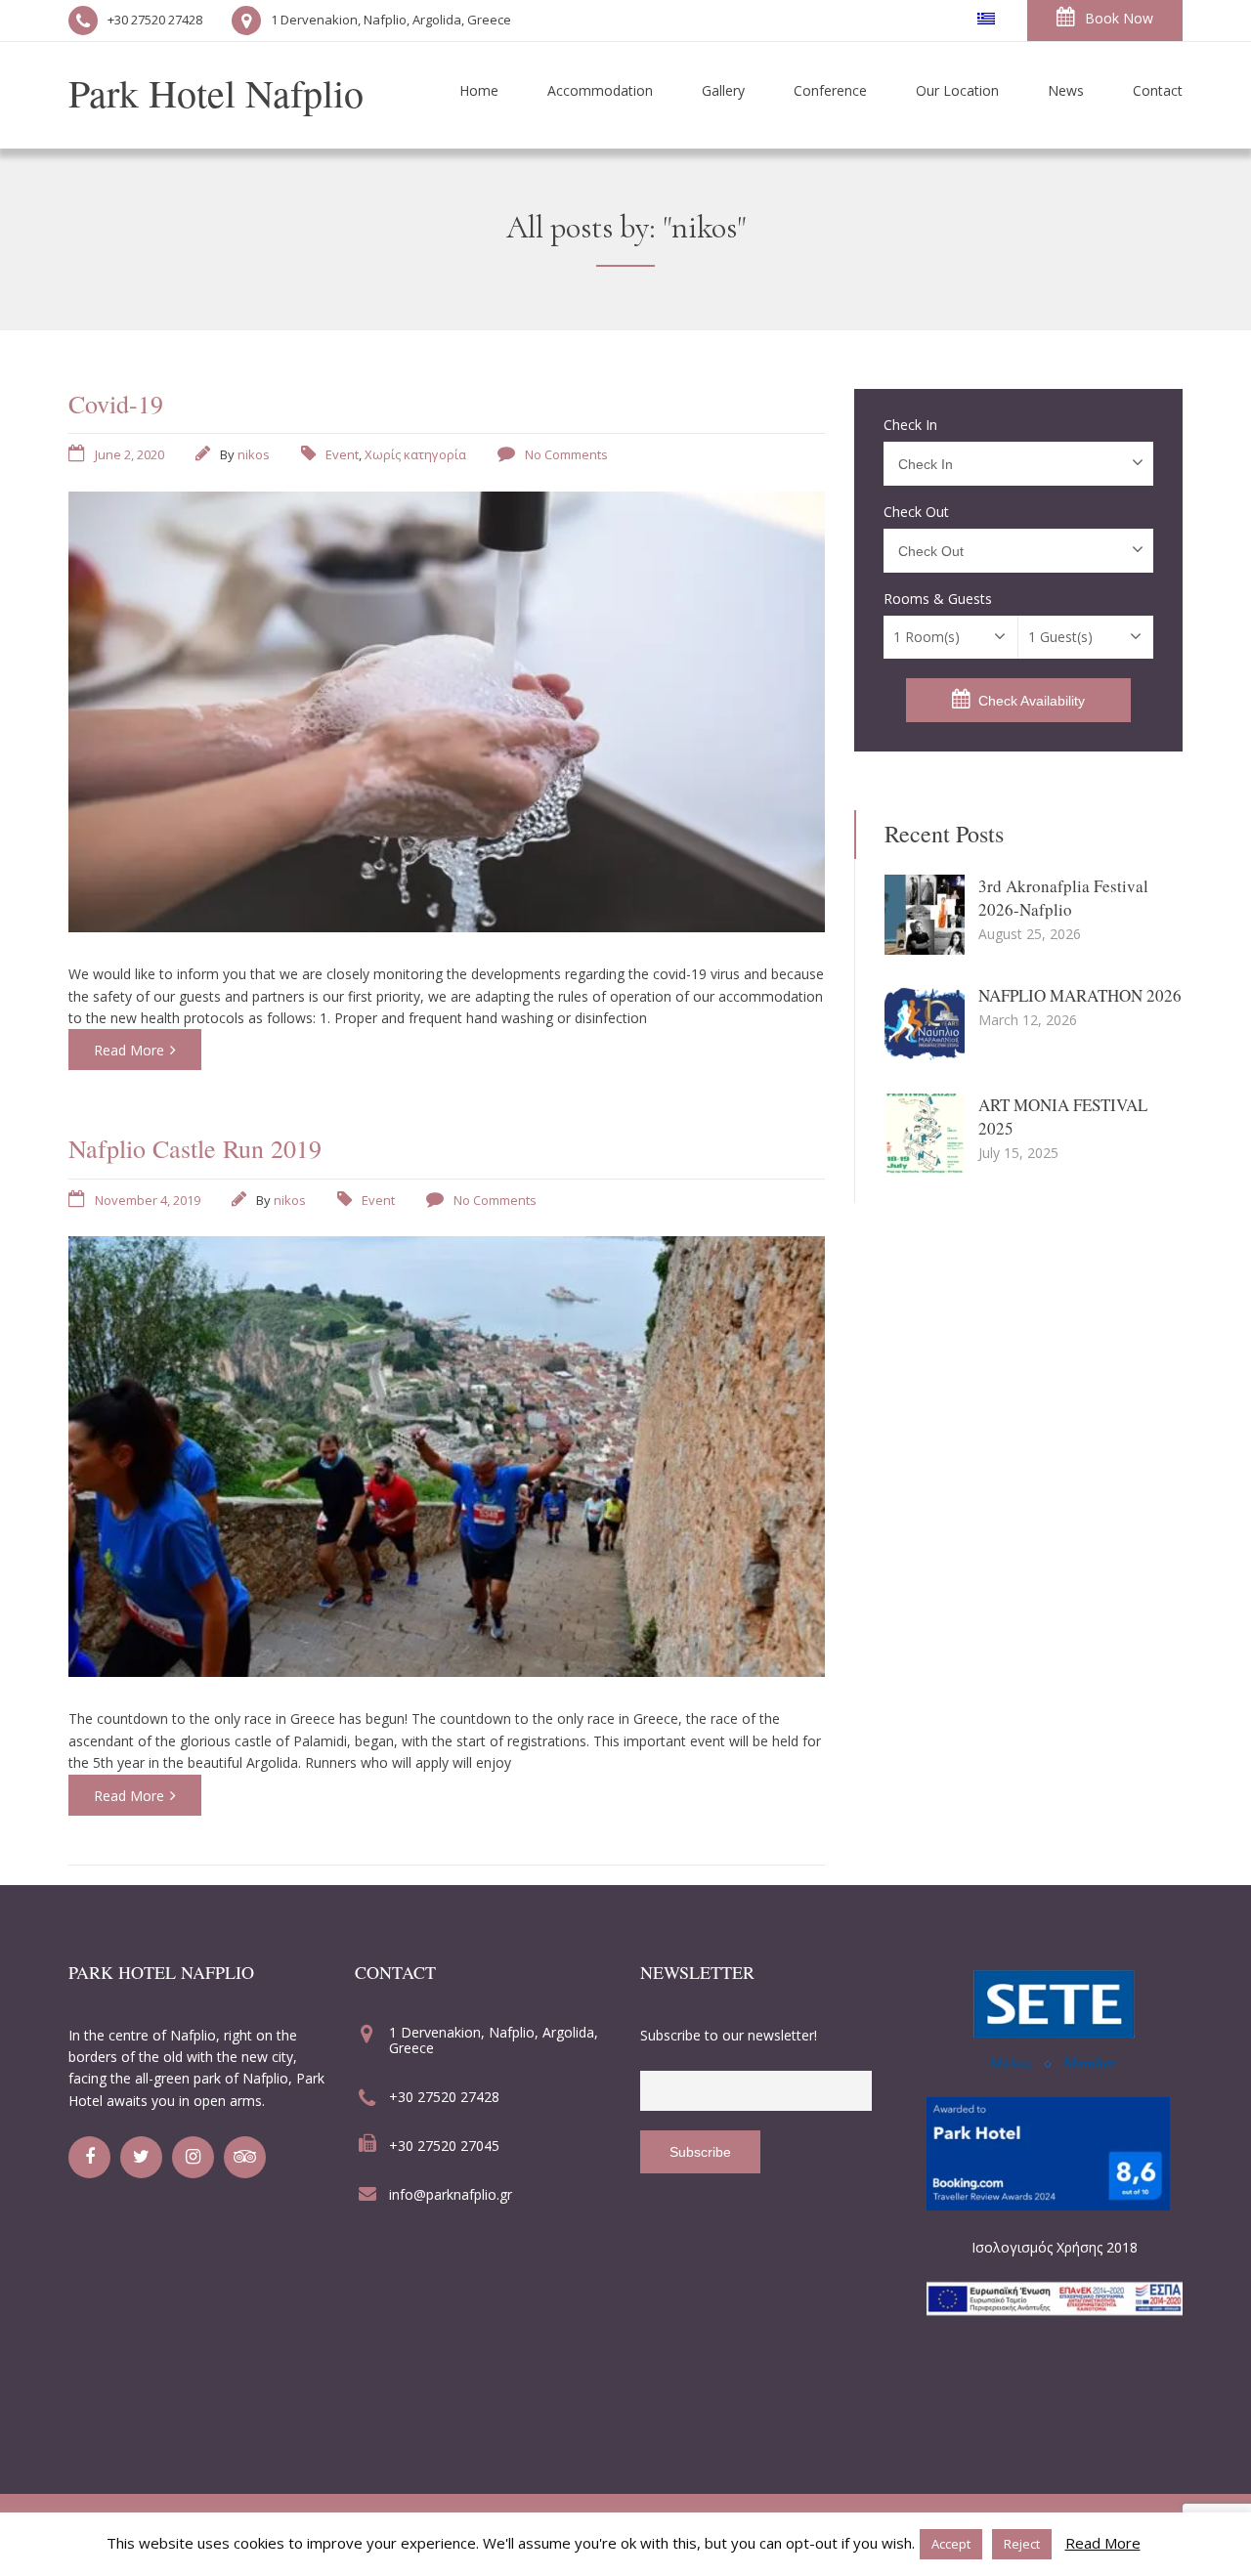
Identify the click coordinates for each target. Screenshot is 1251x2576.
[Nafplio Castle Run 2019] (447, 1671)
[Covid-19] (447, 926)
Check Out (916, 512)
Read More (129, 1050)
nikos (254, 454)
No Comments (566, 454)
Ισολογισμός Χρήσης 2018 (1055, 2247)
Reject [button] (1022, 2544)
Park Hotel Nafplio (216, 92)
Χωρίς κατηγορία (415, 454)
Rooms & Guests (938, 599)
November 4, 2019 (148, 1200)
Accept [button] (951, 2544)
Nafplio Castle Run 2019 (195, 1148)
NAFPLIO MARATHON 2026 (1080, 995)
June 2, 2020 (129, 454)
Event (342, 454)
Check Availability (1032, 701)
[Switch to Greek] (986, 19)
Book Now (1119, 18)
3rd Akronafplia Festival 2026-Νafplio (1063, 898)
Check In (910, 425)
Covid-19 (116, 404)
